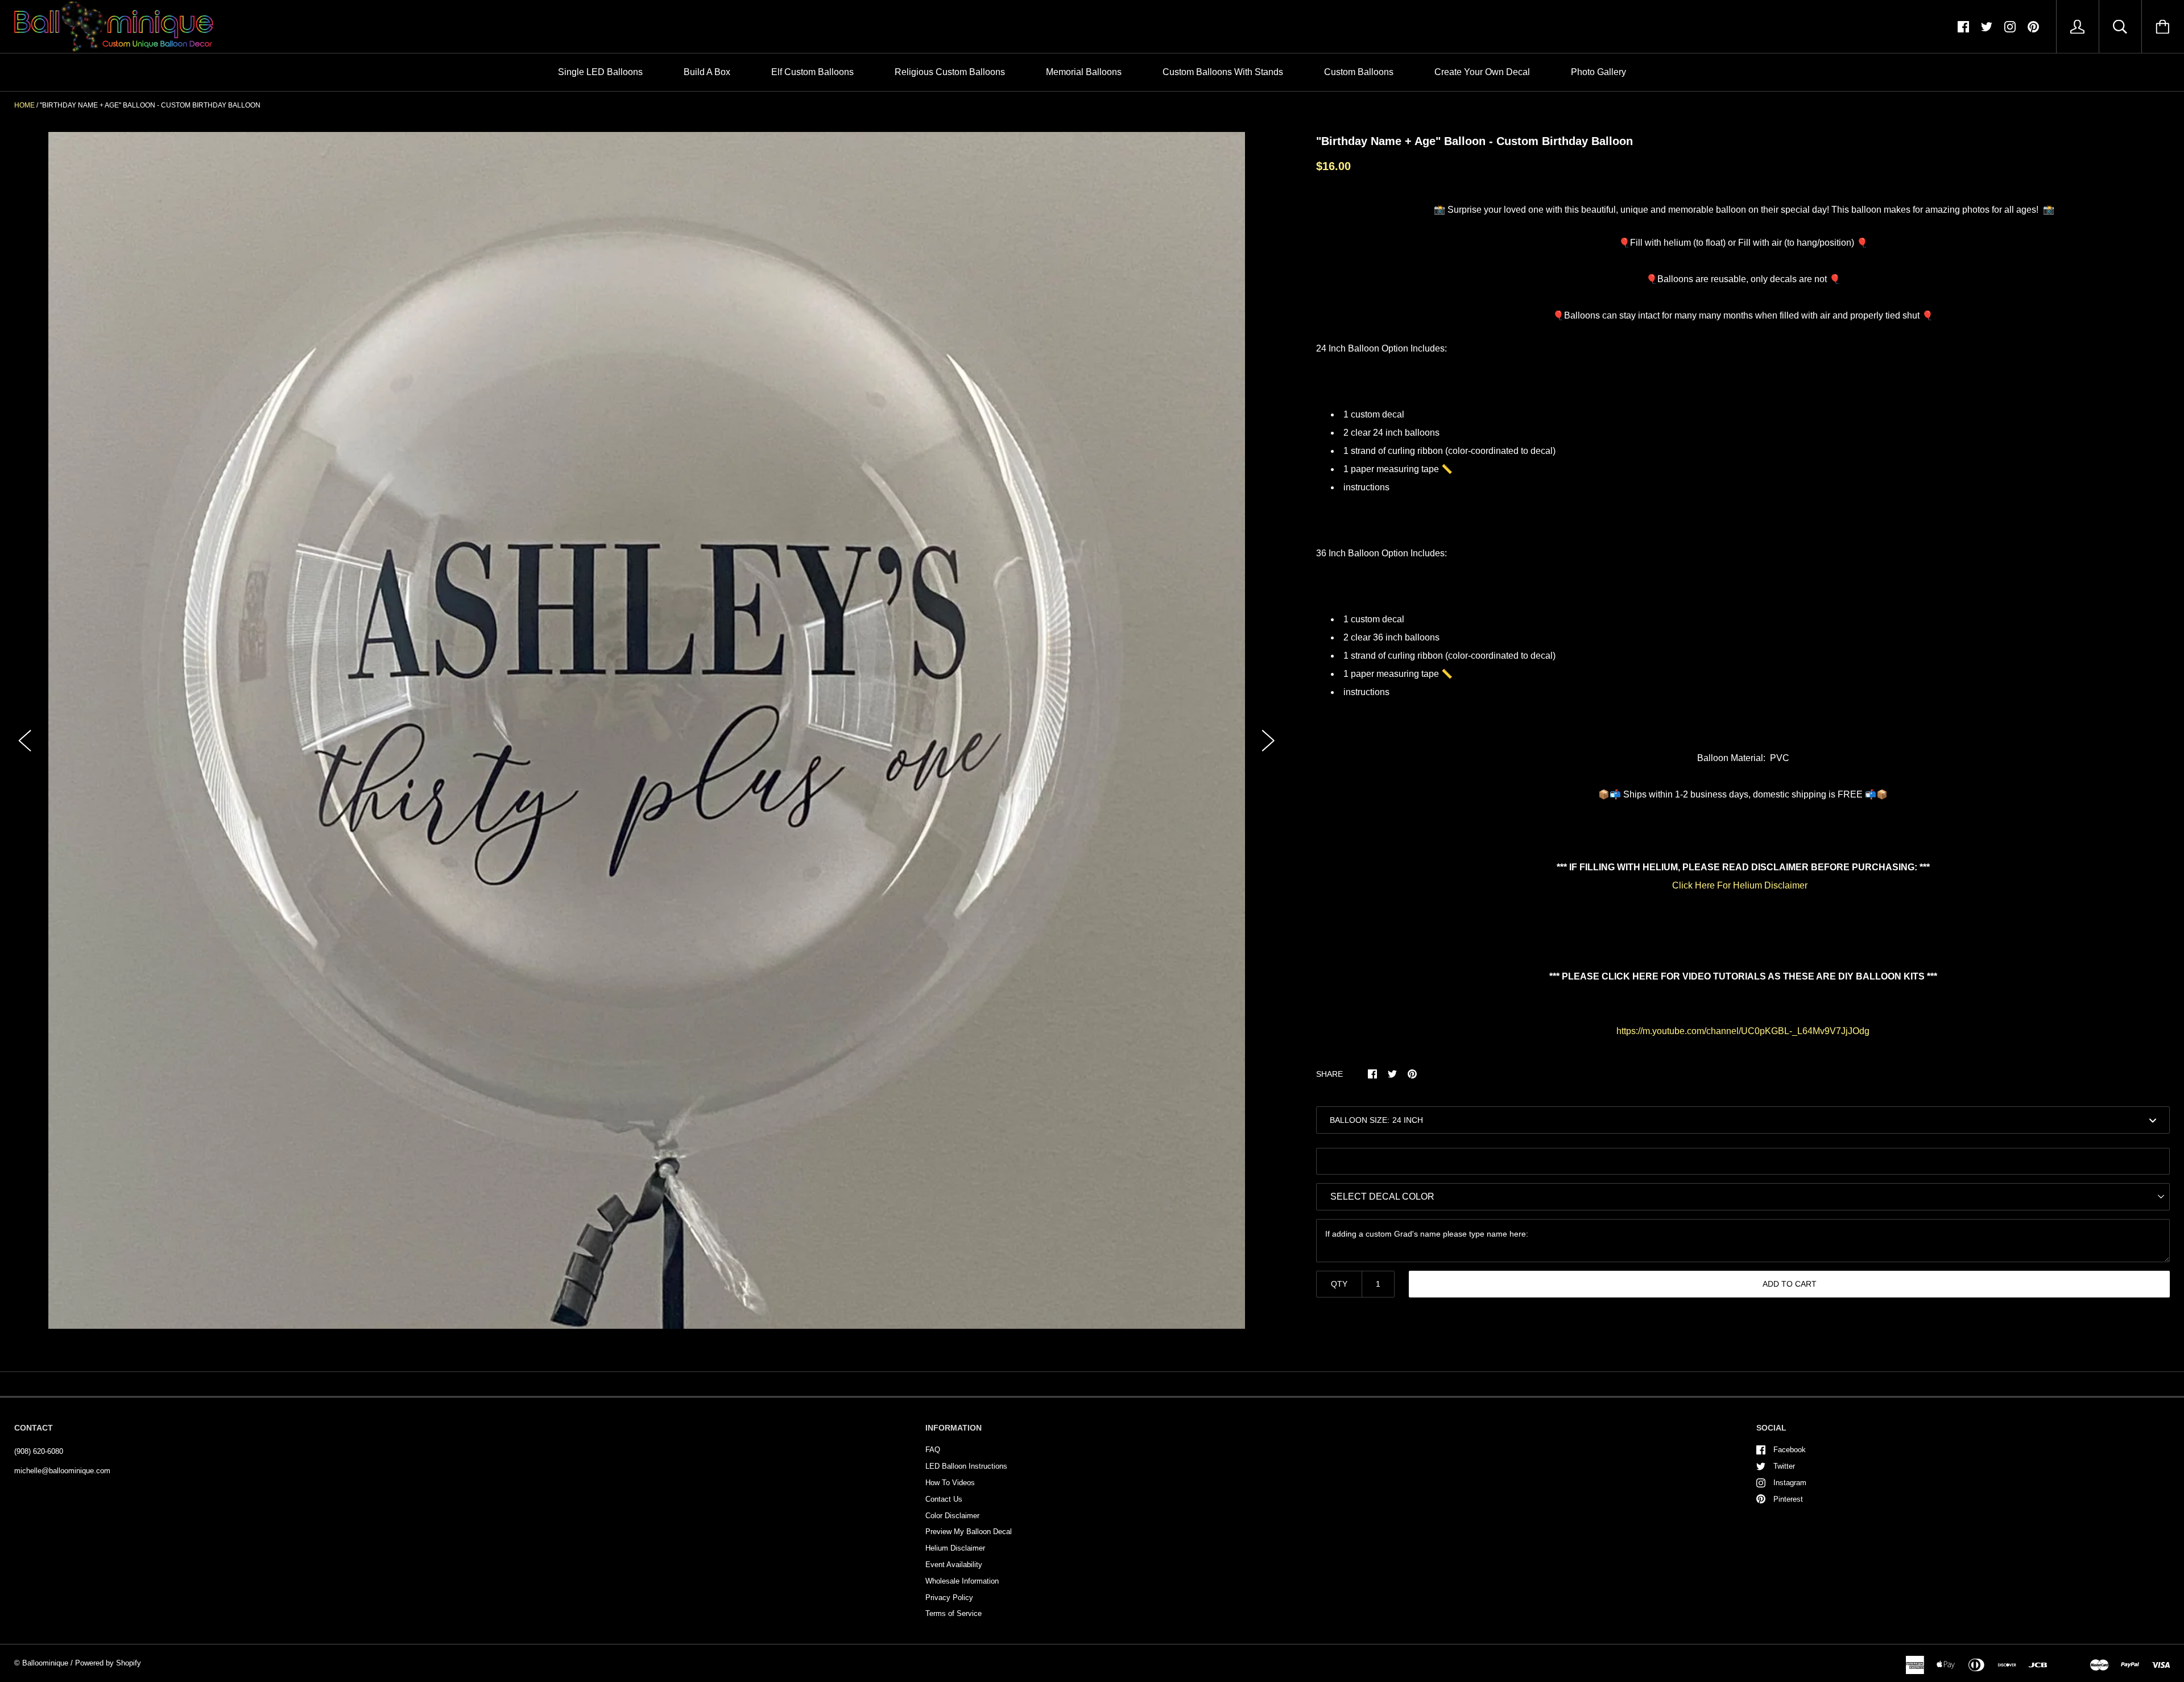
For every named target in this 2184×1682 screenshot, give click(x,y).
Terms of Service (954, 1613)
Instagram (1790, 1483)
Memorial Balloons (1084, 72)
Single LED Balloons (600, 72)
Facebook (1790, 1450)
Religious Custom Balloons (950, 72)
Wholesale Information (962, 1581)
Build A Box (707, 72)
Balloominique (45, 1663)
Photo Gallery (1598, 72)
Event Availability (954, 1565)
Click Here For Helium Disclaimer (1740, 885)
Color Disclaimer (952, 1516)
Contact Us (944, 1499)
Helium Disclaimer (955, 1548)
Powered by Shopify (108, 1663)
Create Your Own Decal (1482, 72)
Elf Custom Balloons (812, 72)
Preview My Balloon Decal (969, 1532)
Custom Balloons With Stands (1223, 72)
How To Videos (950, 1483)
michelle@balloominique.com (62, 1471)
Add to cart (1790, 1284)
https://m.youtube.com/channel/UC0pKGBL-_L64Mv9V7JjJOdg (1743, 1031)
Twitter (1784, 1466)
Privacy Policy (949, 1598)
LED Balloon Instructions (966, 1466)
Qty (1339, 1284)
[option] (647, 730)
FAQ (933, 1450)
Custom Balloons (1359, 72)
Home (24, 105)
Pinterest (1788, 1499)
